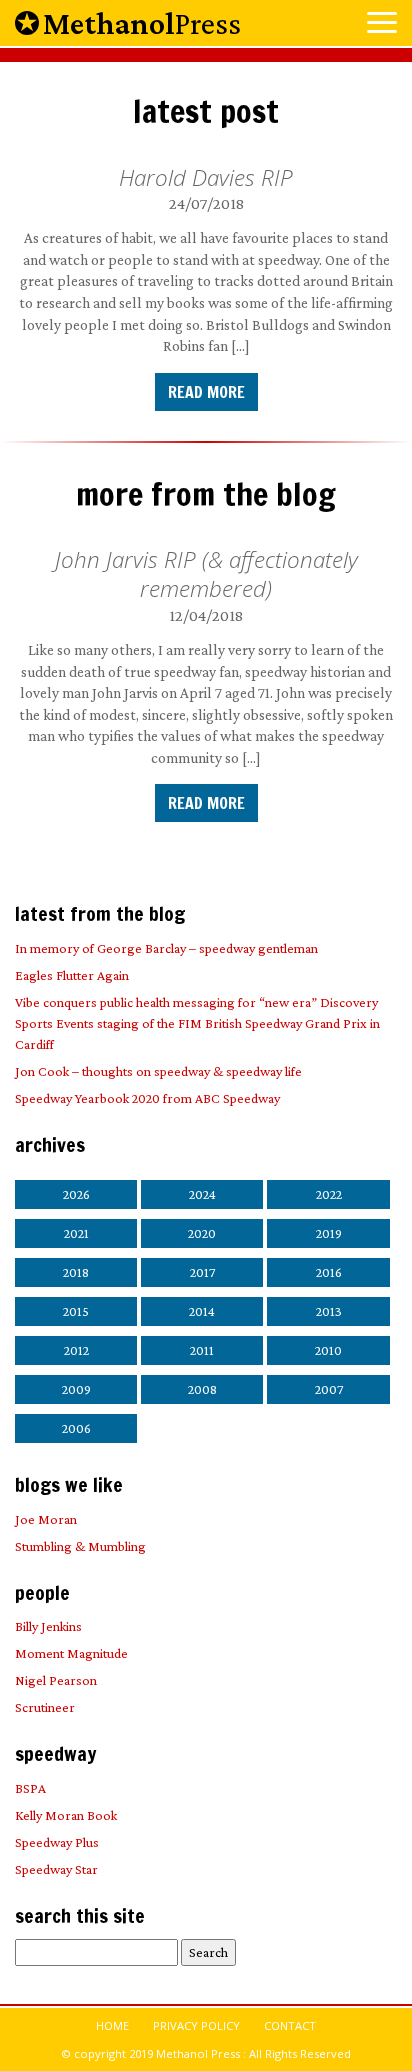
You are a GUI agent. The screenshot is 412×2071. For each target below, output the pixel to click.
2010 (328, 1350)
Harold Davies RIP (206, 177)
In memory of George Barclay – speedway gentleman (166, 948)
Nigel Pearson (56, 1680)
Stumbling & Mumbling (80, 1546)
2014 (202, 1311)
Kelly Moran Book (66, 1815)
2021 (76, 1233)
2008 (202, 1389)
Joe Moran (46, 1519)
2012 (76, 1350)
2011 (202, 1350)
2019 (329, 1233)
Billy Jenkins (48, 1626)
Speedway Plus (57, 1842)
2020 (202, 1233)
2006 (76, 1428)
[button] (382, 24)
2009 (76, 1389)
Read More (206, 392)
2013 (329, 1311)
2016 (329, 1272)
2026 (76, 1194)
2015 (76, 1311)
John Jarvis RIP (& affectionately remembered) (206, 574)
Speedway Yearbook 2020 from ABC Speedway (147, 1098)
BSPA (30, 1788)
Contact (290, 2025)
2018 (76, 1272)
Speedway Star (56, 1869)
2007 (329, 1389)
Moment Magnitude (71, 1653)
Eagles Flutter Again (72, 975)
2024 (202, 1194)
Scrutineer (45, 1707)
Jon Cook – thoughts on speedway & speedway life (158, 1071)
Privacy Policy (196, 2025)
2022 (329, 1194)
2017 (202, 1272)
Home (112, 2025)
